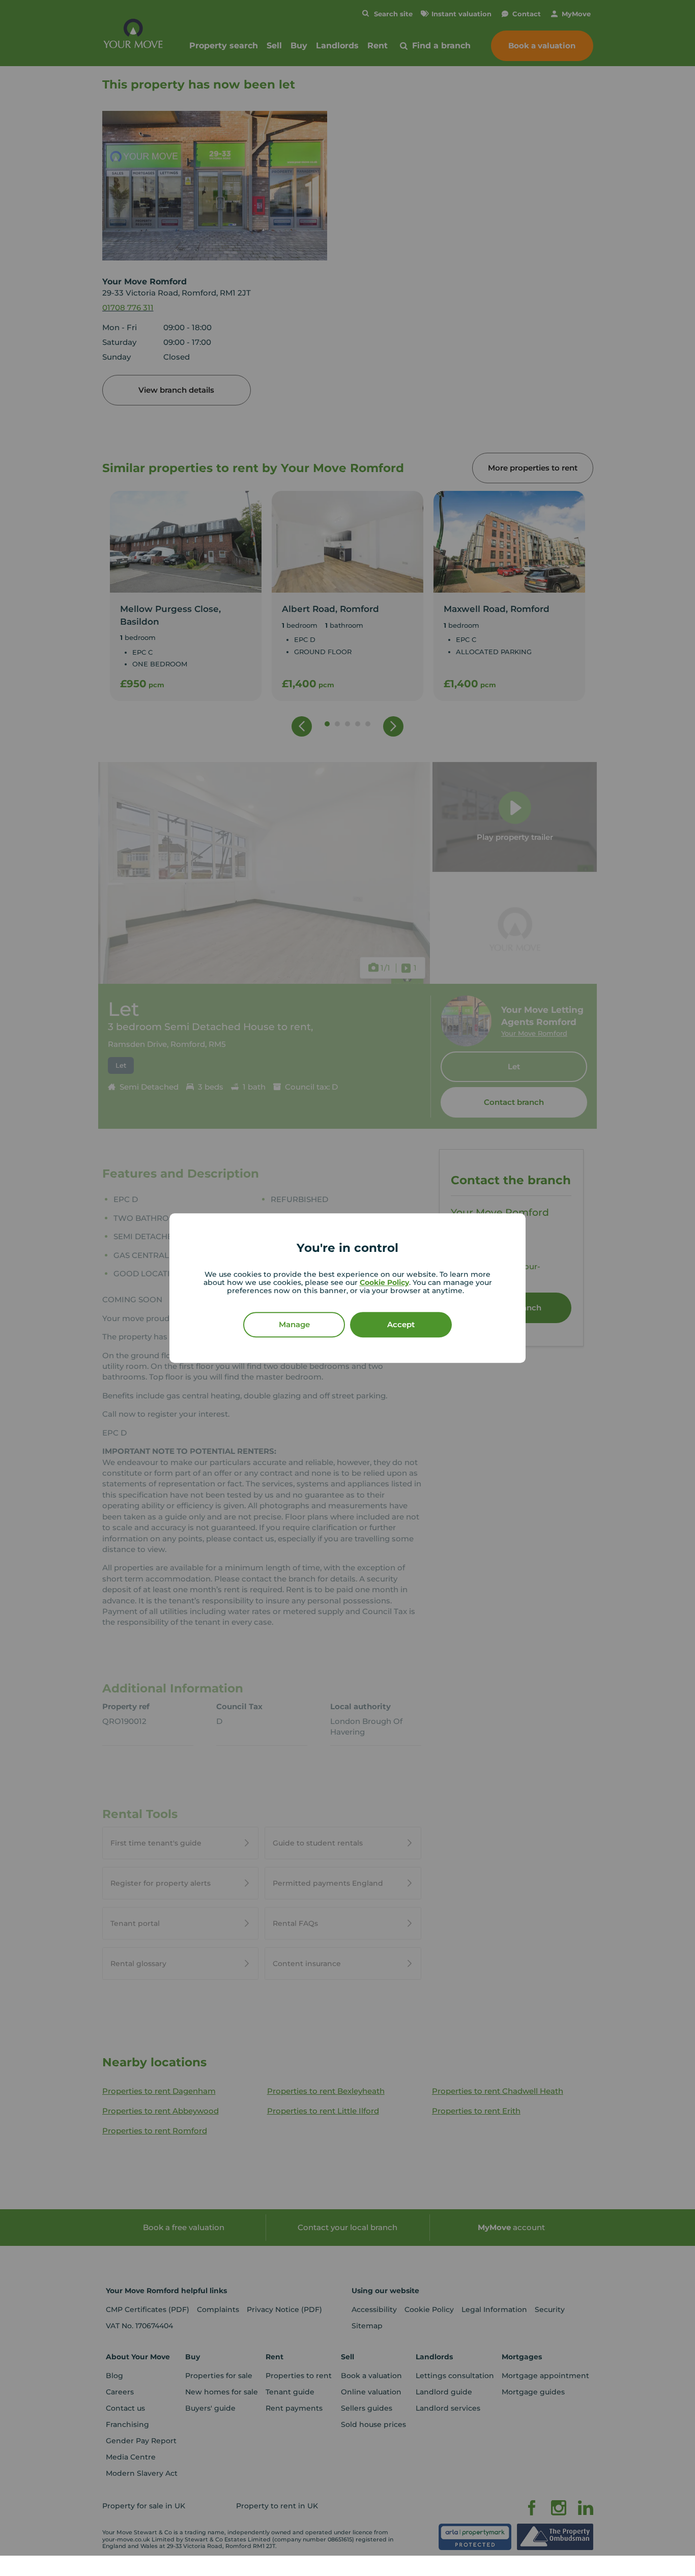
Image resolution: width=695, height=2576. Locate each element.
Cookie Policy (384, 1282)
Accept (401, 1324)
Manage (294, 1324)
